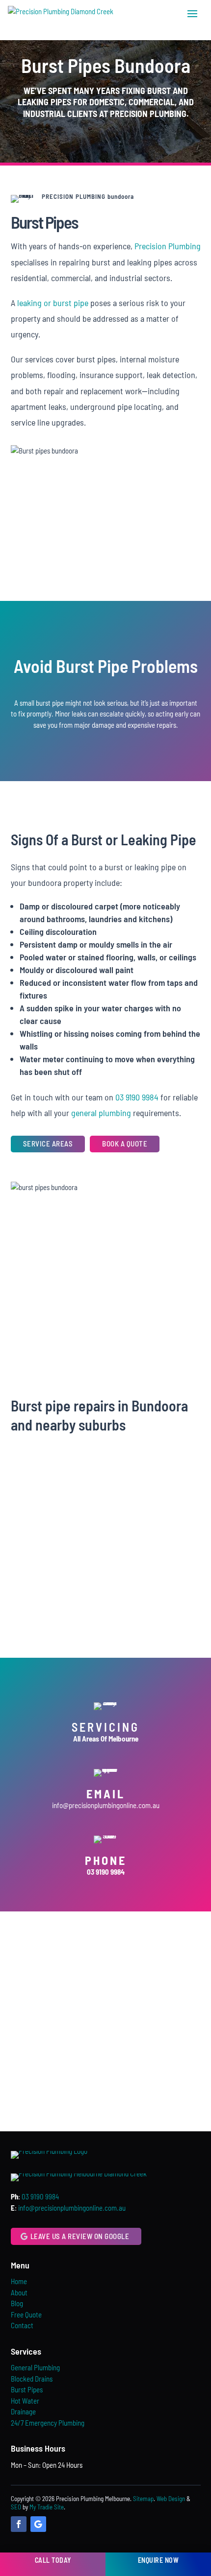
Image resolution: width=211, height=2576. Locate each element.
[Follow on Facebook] (19, 2524)
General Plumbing (35, 2367)
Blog (17, 2303)
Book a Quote (125, 1144)
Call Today (53, 2560)
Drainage (23, 2411)
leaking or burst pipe (53, 303)
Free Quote (26, 2314)
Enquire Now (158, 2560)
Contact (22, 2325)
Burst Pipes (27, 2389)
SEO (16, 2507)
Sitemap (143, 2499)
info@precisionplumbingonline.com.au (106, 1805)
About (19, 2292)
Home (19, 2281)
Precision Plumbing (168, 246)
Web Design (171, 2499)
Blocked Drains (32, 2379)
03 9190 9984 (137, 1097)
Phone (106, 1860)
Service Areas (48, 1144)
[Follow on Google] (38, 2524)
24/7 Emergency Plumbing (48, 2423)
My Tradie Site (47, 2507)
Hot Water (25, 2401)
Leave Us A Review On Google (80, 2236)
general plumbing (101, 1113)
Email (106, 1794)
